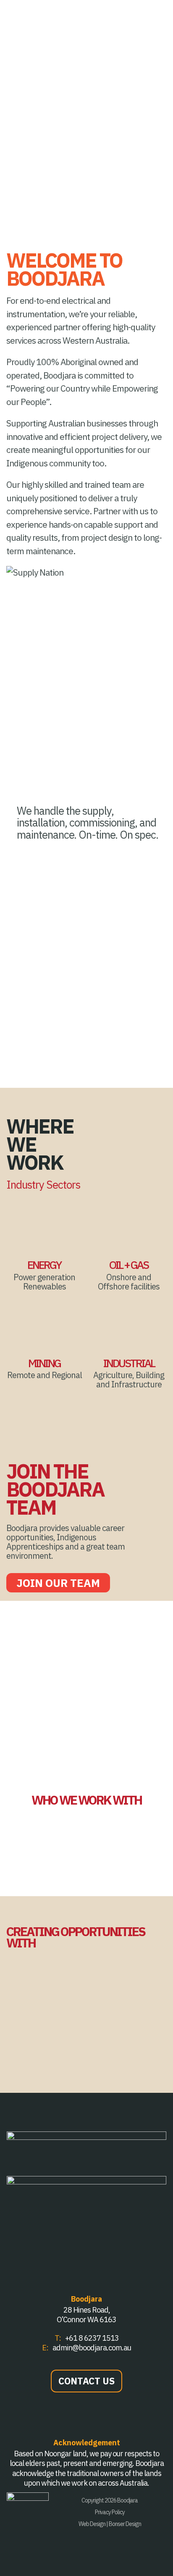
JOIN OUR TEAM (58, 1583)
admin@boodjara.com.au (92, 2348)
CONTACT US (86, 2381)
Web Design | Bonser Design (110, 2524)
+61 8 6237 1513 (92, 2338)
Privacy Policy (110, 2512)
